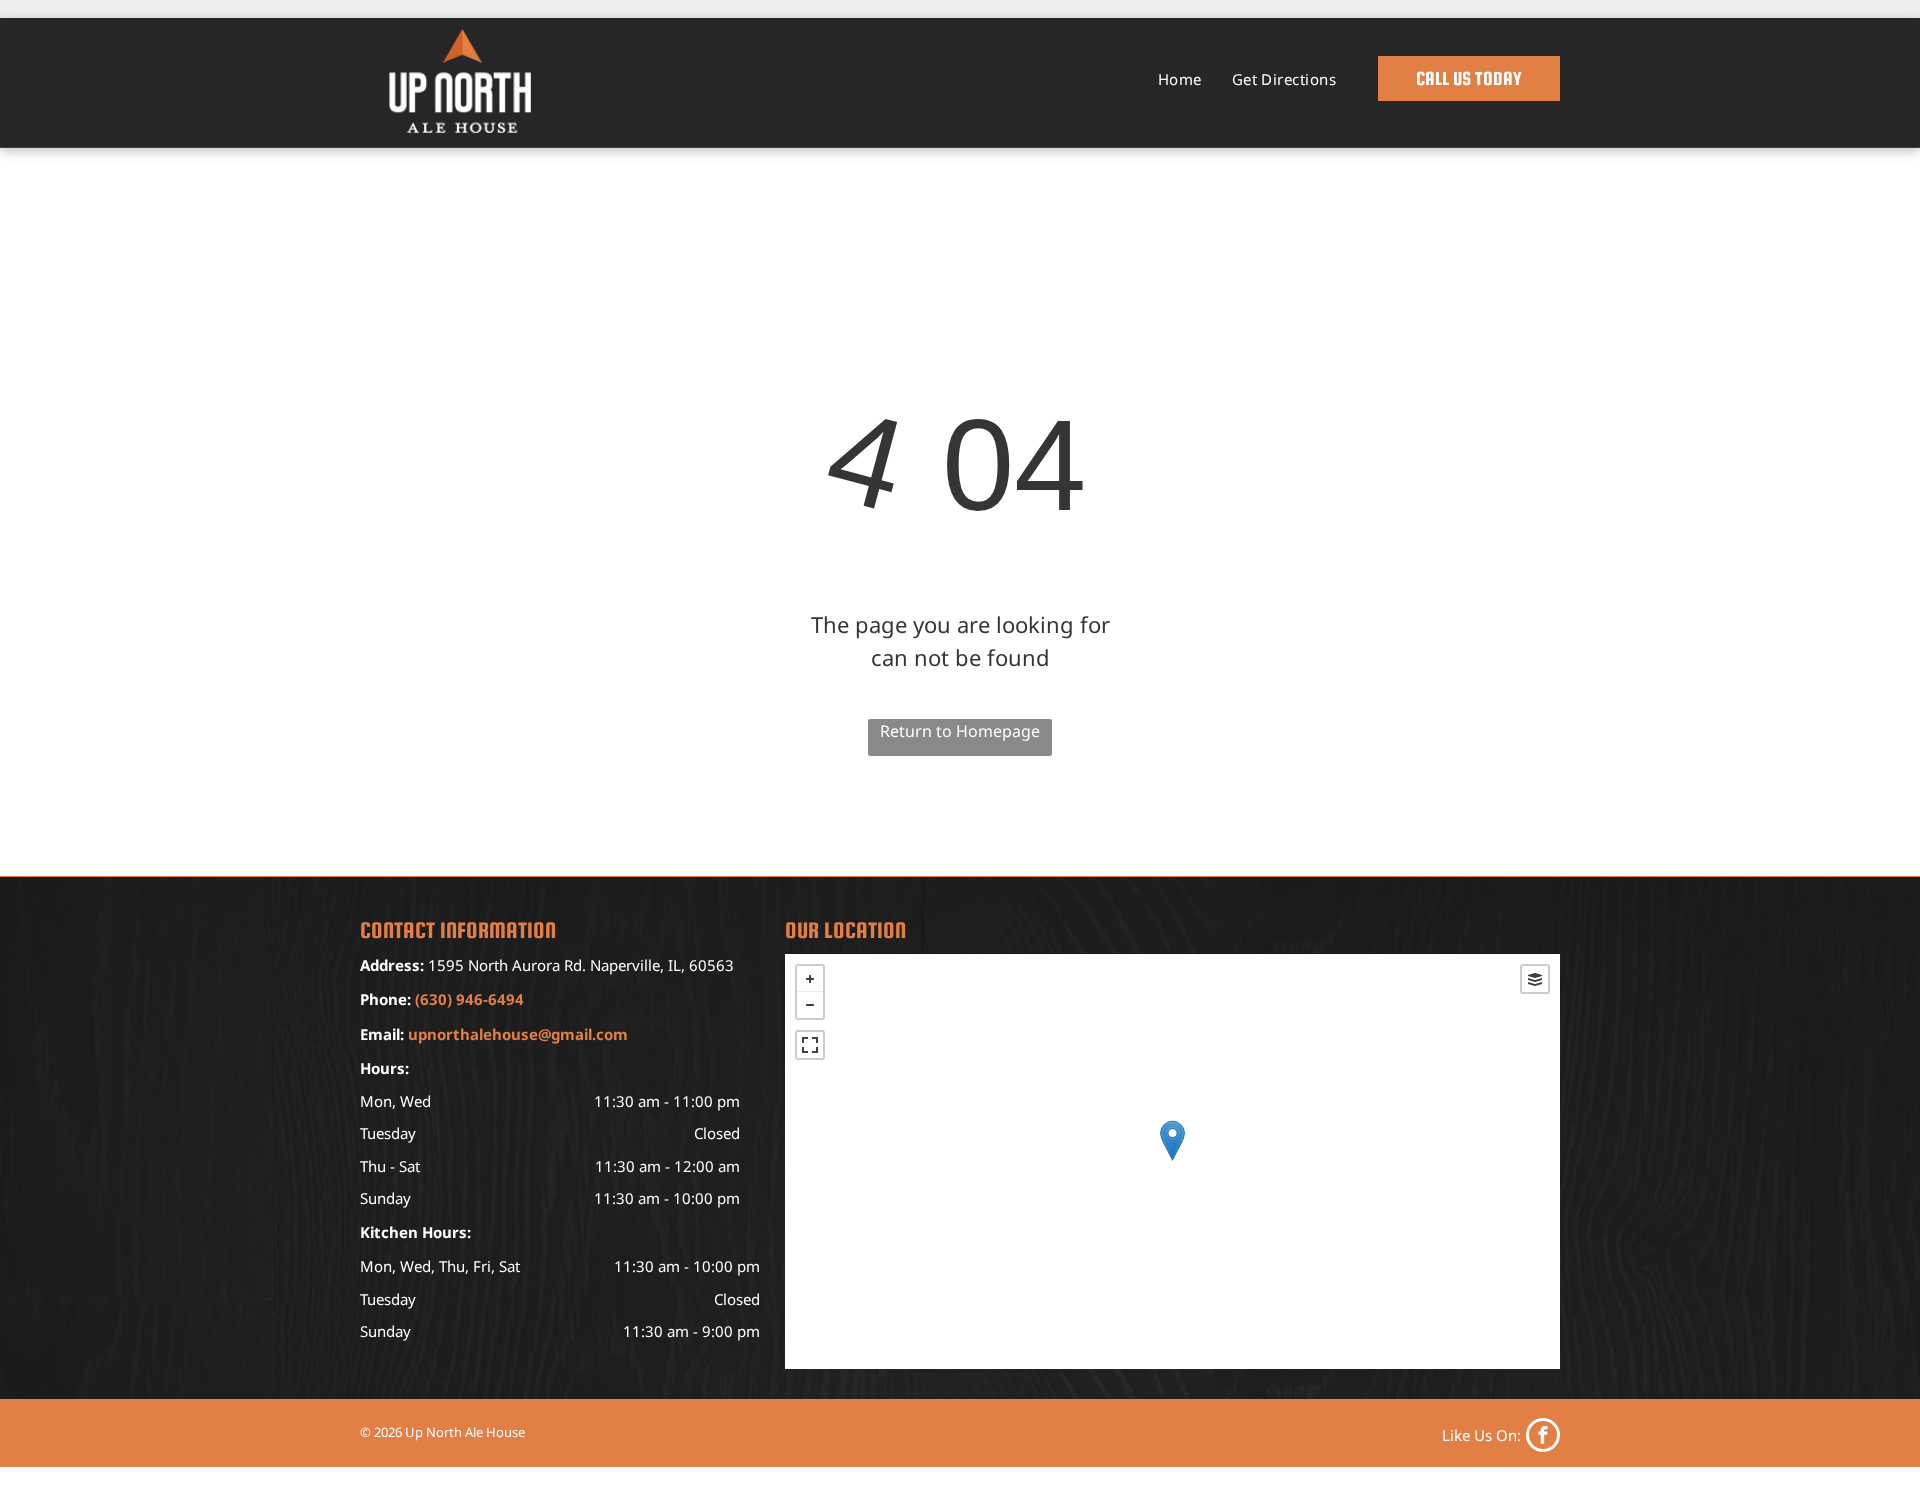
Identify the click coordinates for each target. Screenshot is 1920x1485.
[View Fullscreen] (810, 1045)
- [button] (810, 1005)
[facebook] (1501, 1435)
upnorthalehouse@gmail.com (518, 1034)
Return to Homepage (960, 731)
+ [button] (810, 979)
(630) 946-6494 (469, 999)
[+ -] (1172, 1161)
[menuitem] (1180, 79)
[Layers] (1535, 979)
